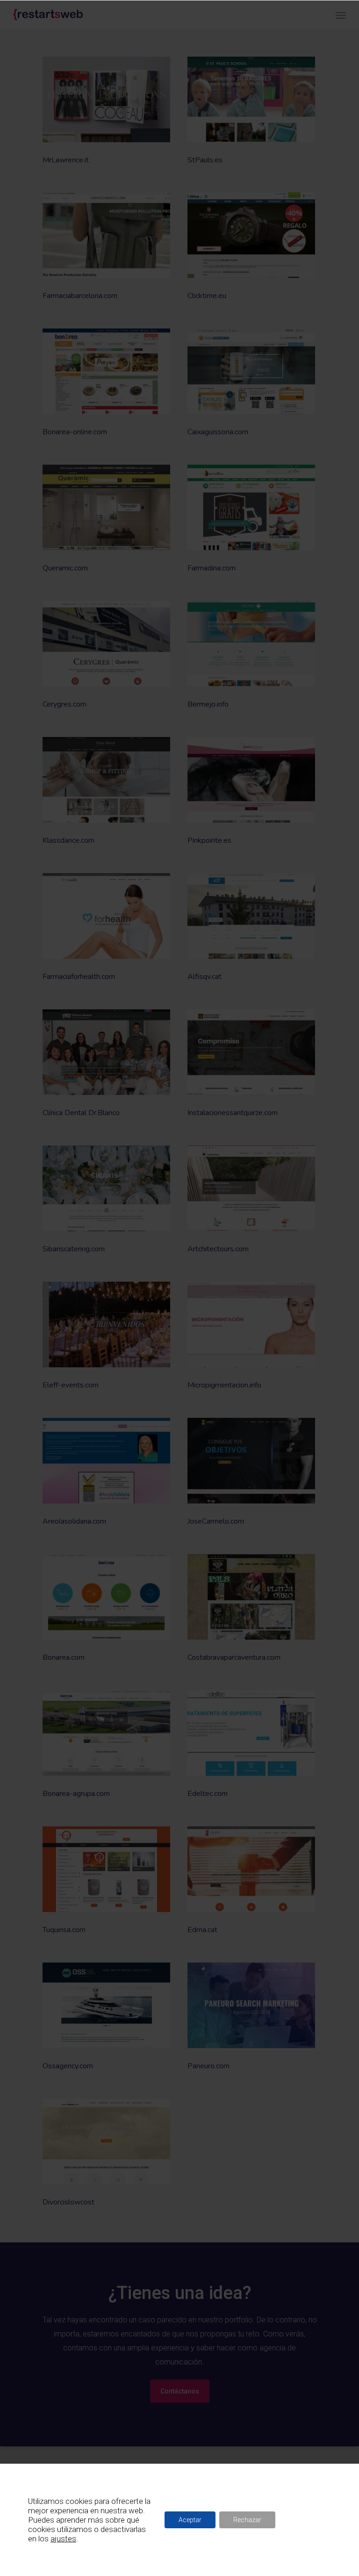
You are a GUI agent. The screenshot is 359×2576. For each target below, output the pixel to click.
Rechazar (247, 2520)
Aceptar (190, 2520)
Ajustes (304, 2520)
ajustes (63, 2539)
